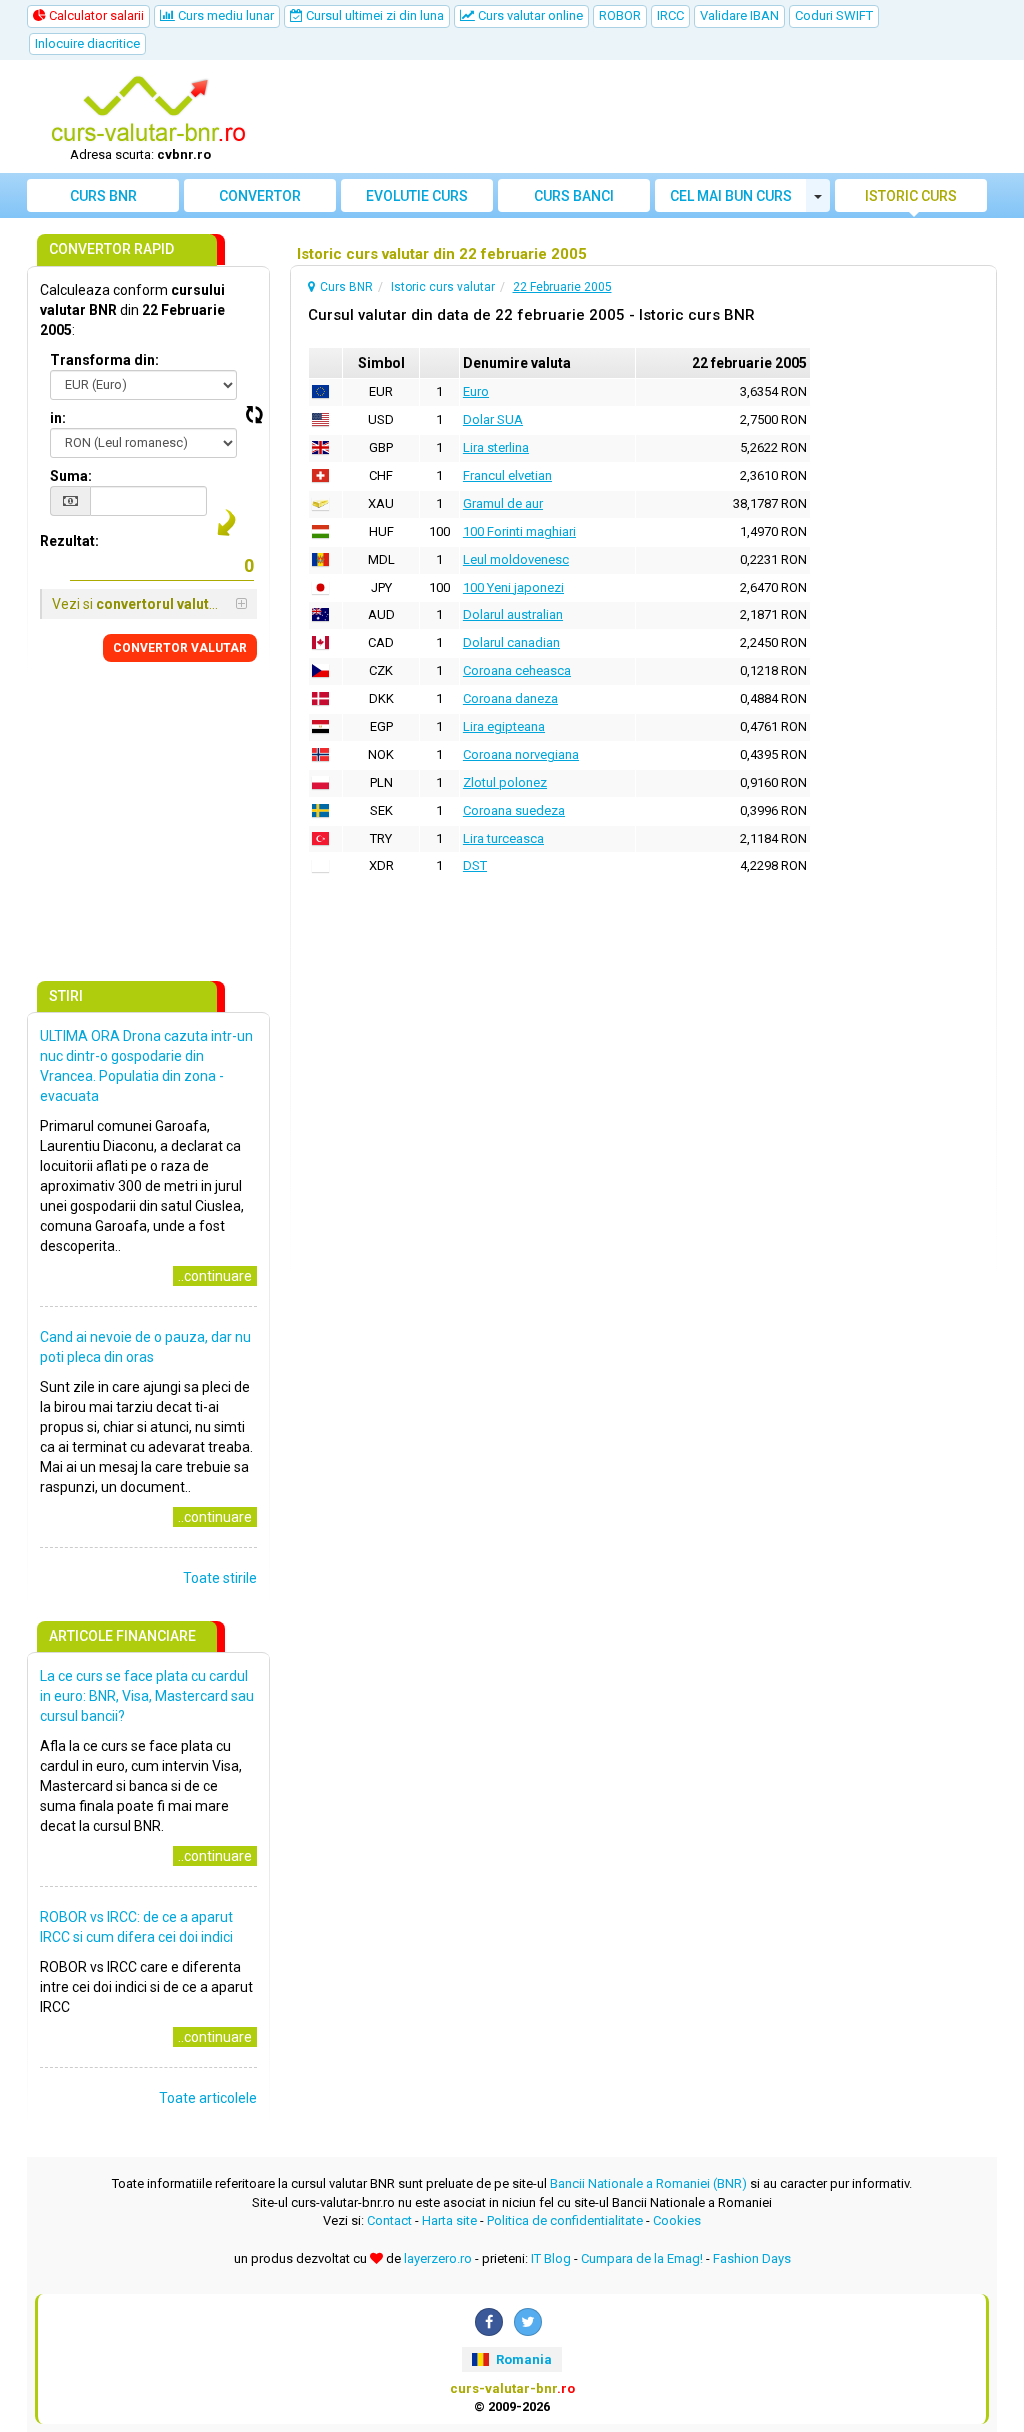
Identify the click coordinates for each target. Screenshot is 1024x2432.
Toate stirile (220, 1578)
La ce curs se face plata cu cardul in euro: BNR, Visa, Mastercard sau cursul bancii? (147, 1696)
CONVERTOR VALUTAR (180, 648)
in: (58, 418)
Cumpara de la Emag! (642, 2258)
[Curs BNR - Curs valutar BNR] (148, 111)
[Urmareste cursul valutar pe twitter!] (528, 2322)
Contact (389, 2220)
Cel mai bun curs (731, 196)
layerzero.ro (438, 2258)
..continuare (215, 1276)
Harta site (449, 2220)
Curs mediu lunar (224, 15)
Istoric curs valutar (911, 200)
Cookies (677, 2220)
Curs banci (574, 196)
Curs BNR (103, 196)
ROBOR (620, 15)
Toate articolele (208, 2098)
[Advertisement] (634, 117)
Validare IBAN (739, 15)
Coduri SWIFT (834, 15)
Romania (522, 2359)
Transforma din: (104, 360)
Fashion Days (752, 2258)
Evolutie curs (417, 196)
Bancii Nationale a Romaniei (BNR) (648, 2183)
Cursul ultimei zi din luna (373, 15)
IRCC (670, 15)
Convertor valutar (260, 200)
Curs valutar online (529, 15)
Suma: (71, 476)
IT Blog (551, 2258)
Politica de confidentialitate (565, 2220)
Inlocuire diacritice (87, 43)
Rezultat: (69, 541)
